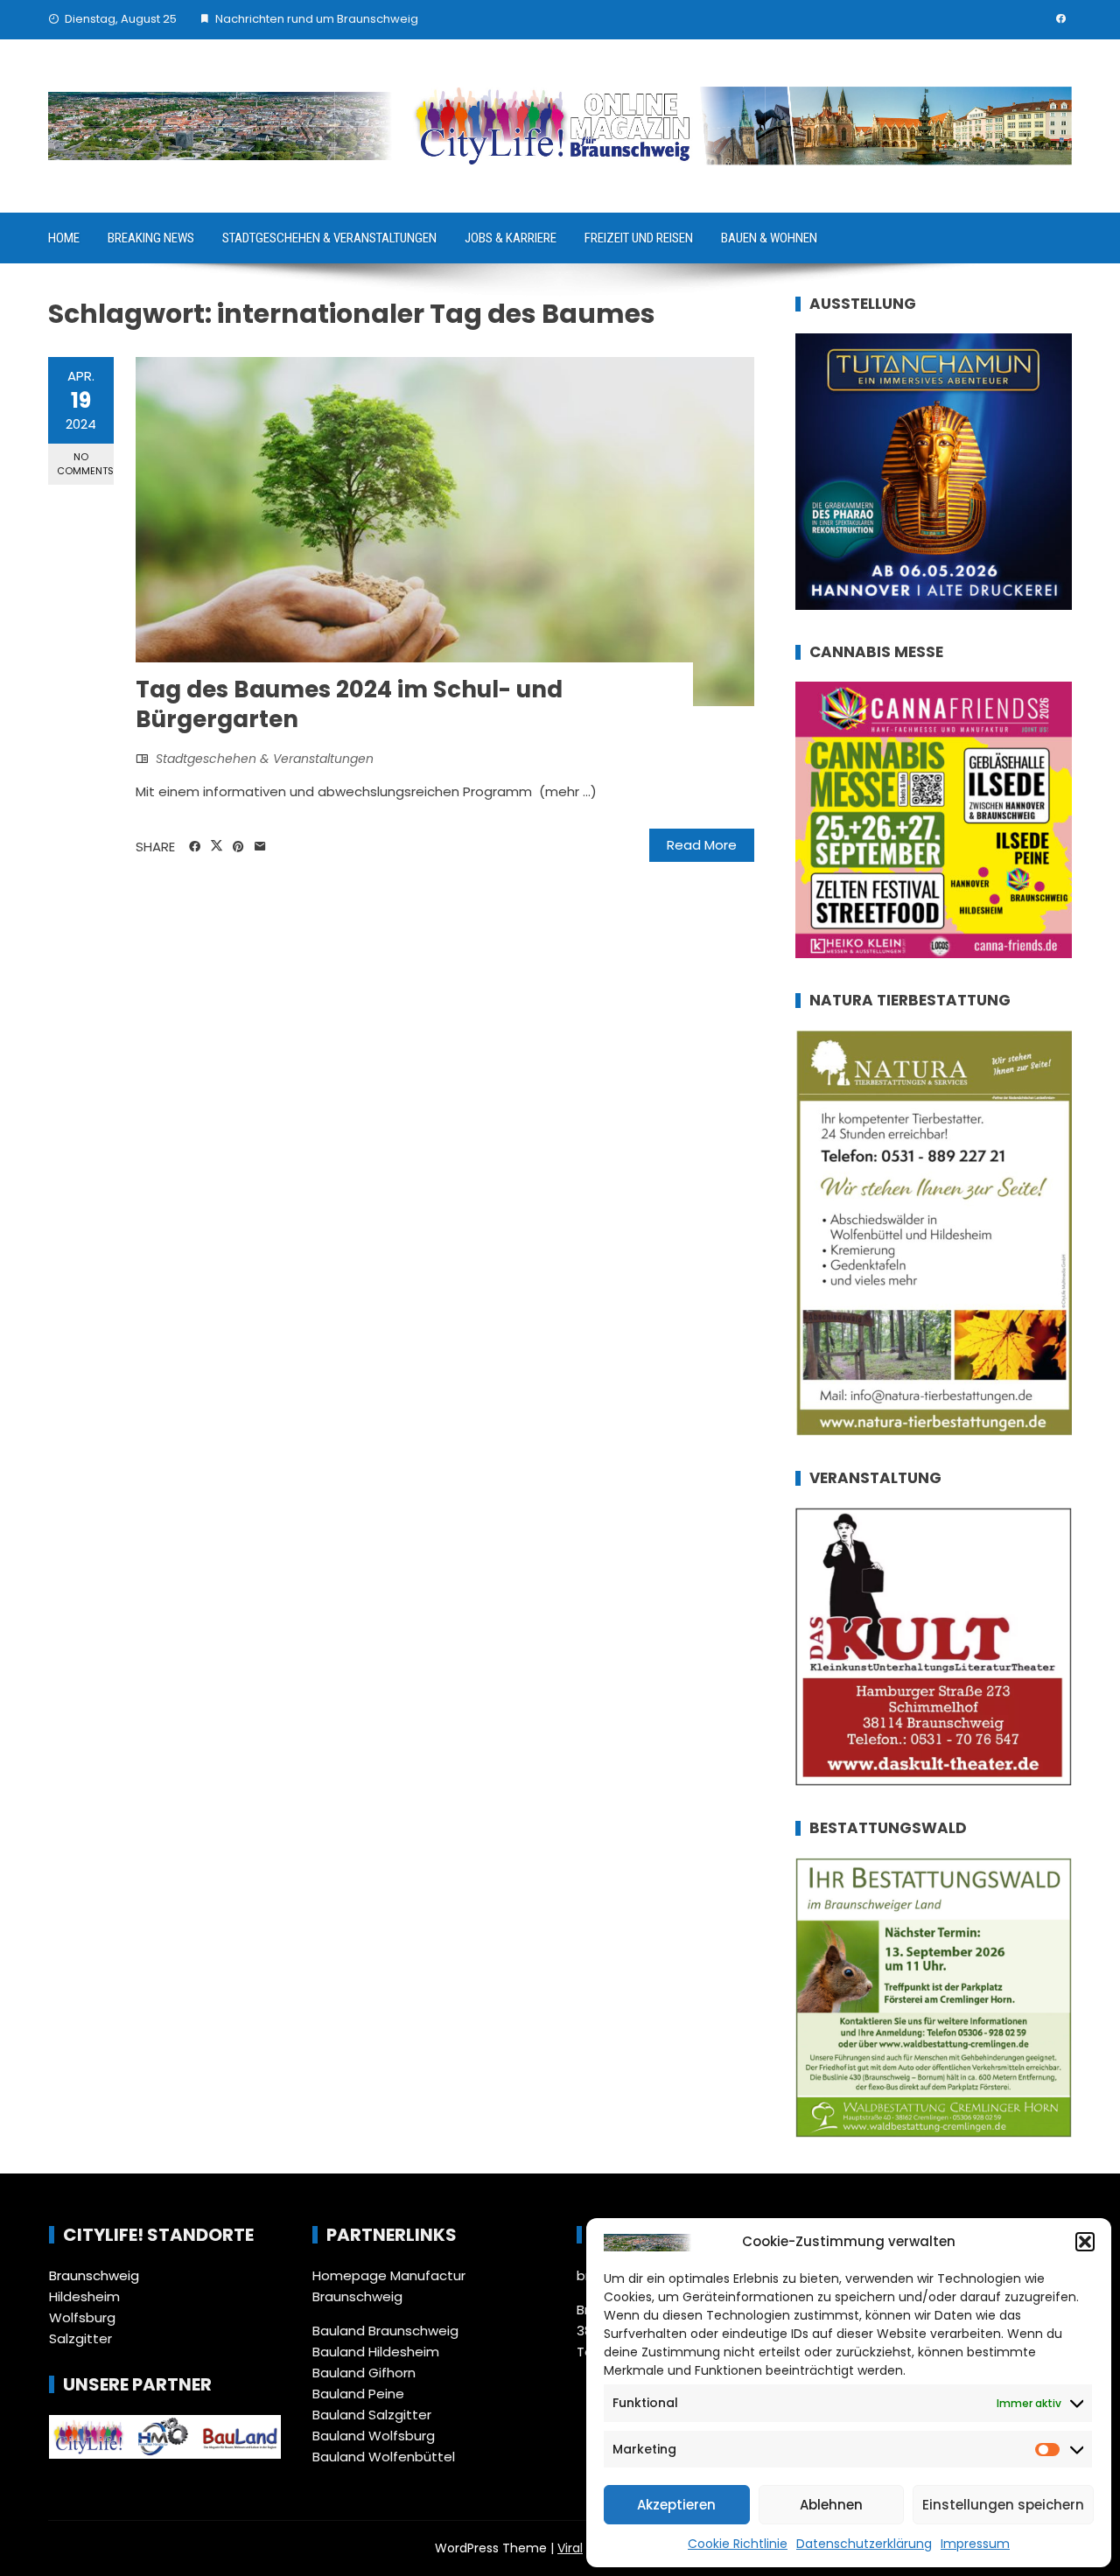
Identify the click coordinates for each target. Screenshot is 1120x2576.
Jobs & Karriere (511, 238)
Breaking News (151, 238)
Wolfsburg (82, 2317)
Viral (570, 2548)
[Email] (260, 847)
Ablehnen (831, 2505)
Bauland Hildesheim (376, 2352)
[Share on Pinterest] (238, 847)
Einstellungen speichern (1003, 2505)
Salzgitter (80, 2338)
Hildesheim (84, 2296)
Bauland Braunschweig (385, 2331)
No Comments (85, 463)
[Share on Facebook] (195, 847)
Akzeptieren (676, 2505)
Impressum (975, 2544)
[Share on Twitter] (217, 846)
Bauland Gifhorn (364, 2373)
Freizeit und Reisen (639, 238)
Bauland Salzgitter (372, 2415)
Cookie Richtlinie (738, 2544)
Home (64, 238)
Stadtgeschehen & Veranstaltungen (329, 238)
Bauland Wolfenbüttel (384, 2457)
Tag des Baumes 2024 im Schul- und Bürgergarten (349, 704)
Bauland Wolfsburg (374, 2436)
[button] (1085, 2242)
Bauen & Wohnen (769, 238)
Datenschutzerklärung (864, 2544)
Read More (702, 845)
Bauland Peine (358, 2394)
